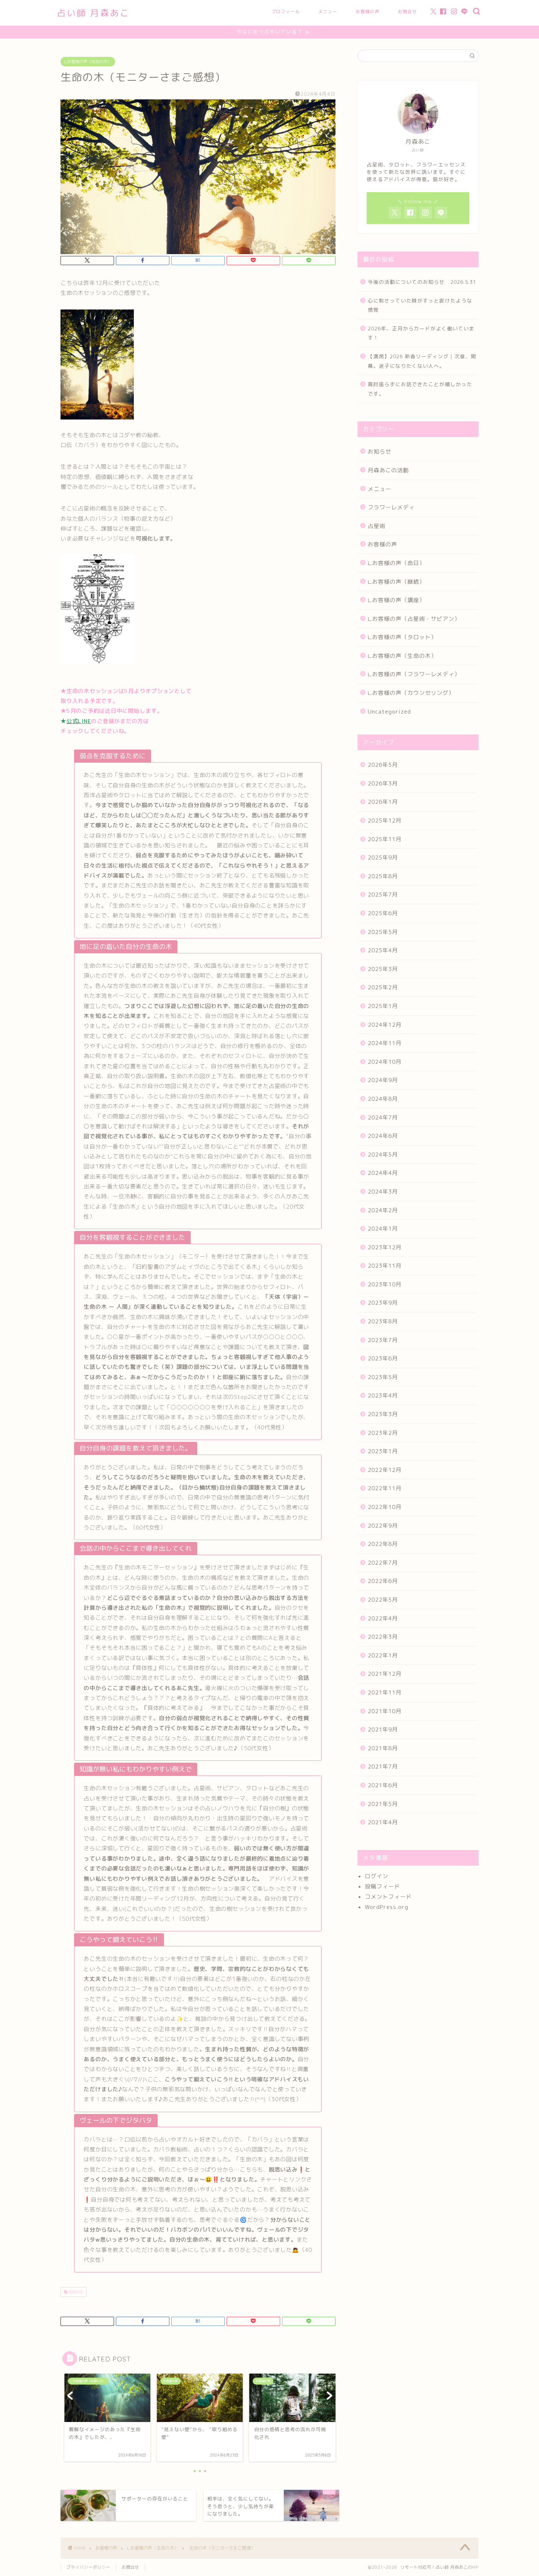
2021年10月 (385, 1711)
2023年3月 (383, 1414)
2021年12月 (385, 1674)
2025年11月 (385, 839)
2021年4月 (383, 1822)
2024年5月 (383, 1155)
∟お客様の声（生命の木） (88, 62)
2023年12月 (385, 1247)
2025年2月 (383, 987)
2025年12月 (385, 820)
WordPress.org (387, 1907)
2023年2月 (383, 1433)
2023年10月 (385, 1284)
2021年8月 (383, 1748)
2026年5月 (383, 765)
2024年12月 (385, 1025)
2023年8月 (383, 1321)
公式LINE (79, 721)
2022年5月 (383, 1600)
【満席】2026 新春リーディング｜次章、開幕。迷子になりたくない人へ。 (422, 361)
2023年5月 (383, 1377)
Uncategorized (389, 712)
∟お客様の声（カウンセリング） (411, 693)
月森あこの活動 (388, 470)
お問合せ (407, 12)
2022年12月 (385, 1470)
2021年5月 (383, 1804)
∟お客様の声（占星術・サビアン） (414, 619)
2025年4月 (383, 950)
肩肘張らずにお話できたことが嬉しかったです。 (420, 389)
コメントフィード (388, 1897)
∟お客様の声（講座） (396, 600)
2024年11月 (385, 1043)
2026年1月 (383, 802)
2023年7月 (383, 1340)
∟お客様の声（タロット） (402, 637)
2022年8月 (383, 1544)
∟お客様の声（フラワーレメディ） (414, 674)
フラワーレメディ (391, 507)
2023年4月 (383, 1395)
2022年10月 (385, 1507)
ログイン (377, 1876)
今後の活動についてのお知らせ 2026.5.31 (422, 282)
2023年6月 (383, 1358)
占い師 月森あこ (93, 13)
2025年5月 (383, 932)
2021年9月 (383, 1729)
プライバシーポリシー (88, 2567)
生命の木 (75, 2292)
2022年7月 (383, 1563)
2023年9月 (383, 1303)
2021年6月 (383, 1785)
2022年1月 (383, 1655)
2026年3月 (383, 783)
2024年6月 (383, 1136)
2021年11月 (385, 1692)
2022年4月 (383, 1618)
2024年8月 (383, 1099)
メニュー (328, 12)
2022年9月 (383, 1526)
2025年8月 (383, 876)
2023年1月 (383, 1451)
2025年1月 (383, 1006)
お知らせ (379, 452)
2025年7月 (383, 895)
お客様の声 (368, 12)
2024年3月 (383, 1192)
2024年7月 (383, 1117)
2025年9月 (383, 858)
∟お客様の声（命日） (396, 563)
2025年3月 (383, 969)
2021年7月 (383, 1767)
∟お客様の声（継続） (396, 582)
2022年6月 (383, 1581)
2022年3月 (383, 1637)
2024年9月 (383, 1080)
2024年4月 (383, 1173)
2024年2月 (383, 1210)
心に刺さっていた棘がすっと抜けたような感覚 (420, 305)
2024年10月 (385, 1062)
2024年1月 (383, 1229)
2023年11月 (385, 1266)
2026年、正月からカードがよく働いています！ (421, 333)
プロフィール (286, 12)
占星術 (377, 526)
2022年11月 (385, 1488)
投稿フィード (382, 1886)
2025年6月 (383, 913)
